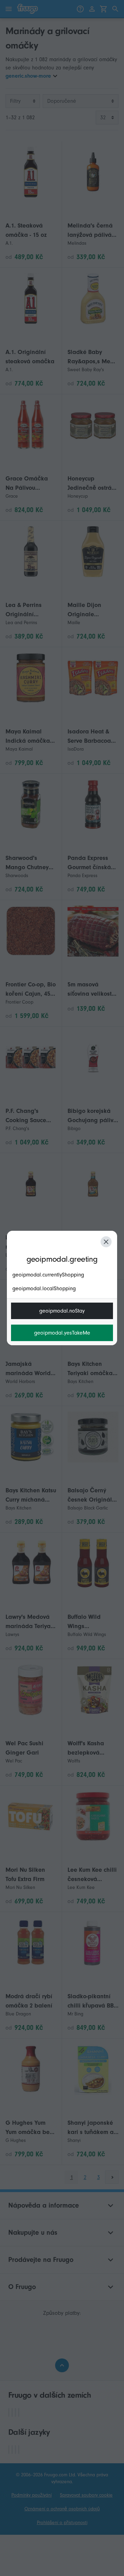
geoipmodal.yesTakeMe (62, 1333)
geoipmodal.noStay (62, 1311)
